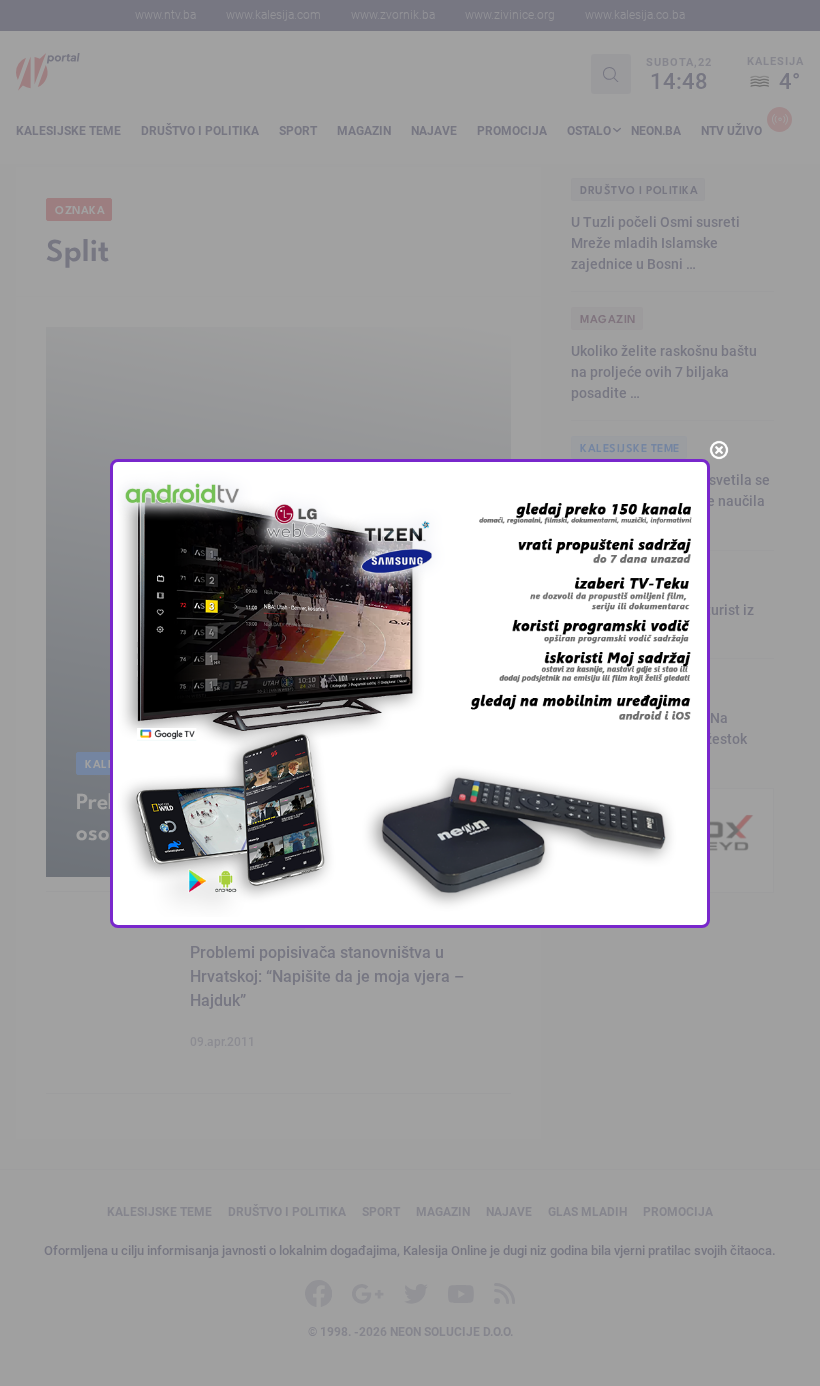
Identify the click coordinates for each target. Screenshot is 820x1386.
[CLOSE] (719, 450)
